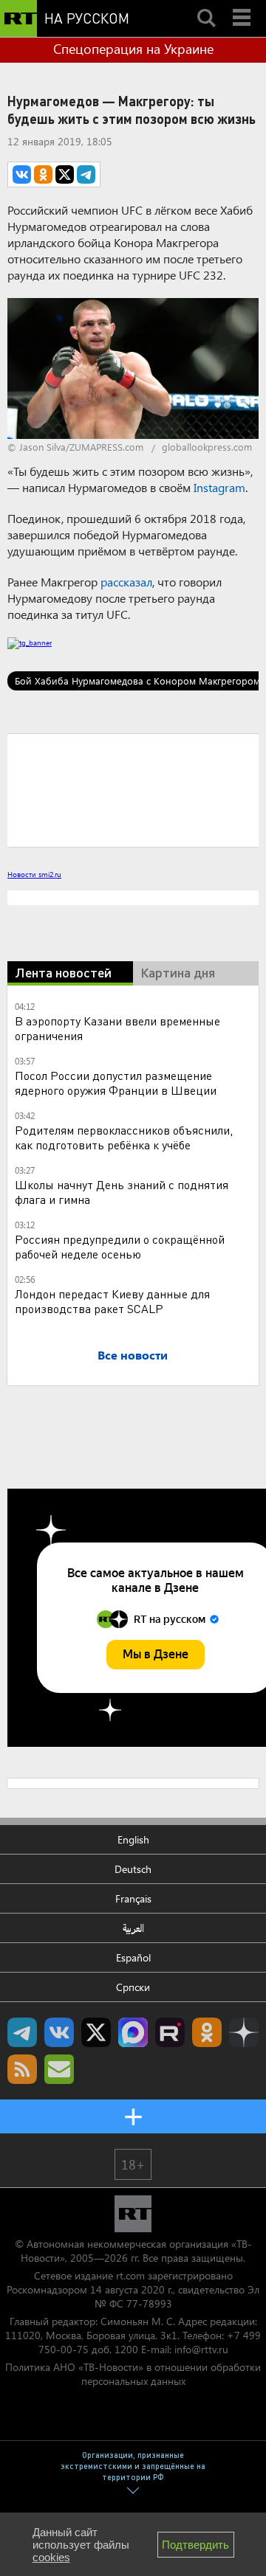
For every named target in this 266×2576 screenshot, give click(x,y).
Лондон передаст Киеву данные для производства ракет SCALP (112, 1301)
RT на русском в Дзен (244, 2032)
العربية (133, 1928)
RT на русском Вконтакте (59, 2032)
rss (22, 2069)
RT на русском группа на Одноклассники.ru (207, 2032)
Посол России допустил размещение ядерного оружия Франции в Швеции (116, 1083)
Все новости (133, 1355)
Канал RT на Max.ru (133, 2032)
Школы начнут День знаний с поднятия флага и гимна (122, 1192)
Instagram (219, 487)
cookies (51, 2557)
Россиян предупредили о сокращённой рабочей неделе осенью (120, 1246)
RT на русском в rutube (170, 2032)
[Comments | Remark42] (133, 789)
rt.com (130, 2275)
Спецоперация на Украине (133, 49)
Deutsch (133, 1869)
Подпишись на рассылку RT (59, 2069)
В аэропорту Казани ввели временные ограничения (117, 1028)
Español (133, 1957)
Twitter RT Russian (96, 2032)
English (133, 1839)
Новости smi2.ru (34, 874)
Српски (133, 1987)
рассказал (126, 582)
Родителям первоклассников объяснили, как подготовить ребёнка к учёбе (124, 1137)
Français (133, 1898)
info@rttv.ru (201, 2349)
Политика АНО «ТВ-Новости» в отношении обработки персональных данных (133, 2374)
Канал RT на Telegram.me (22, 2032)
